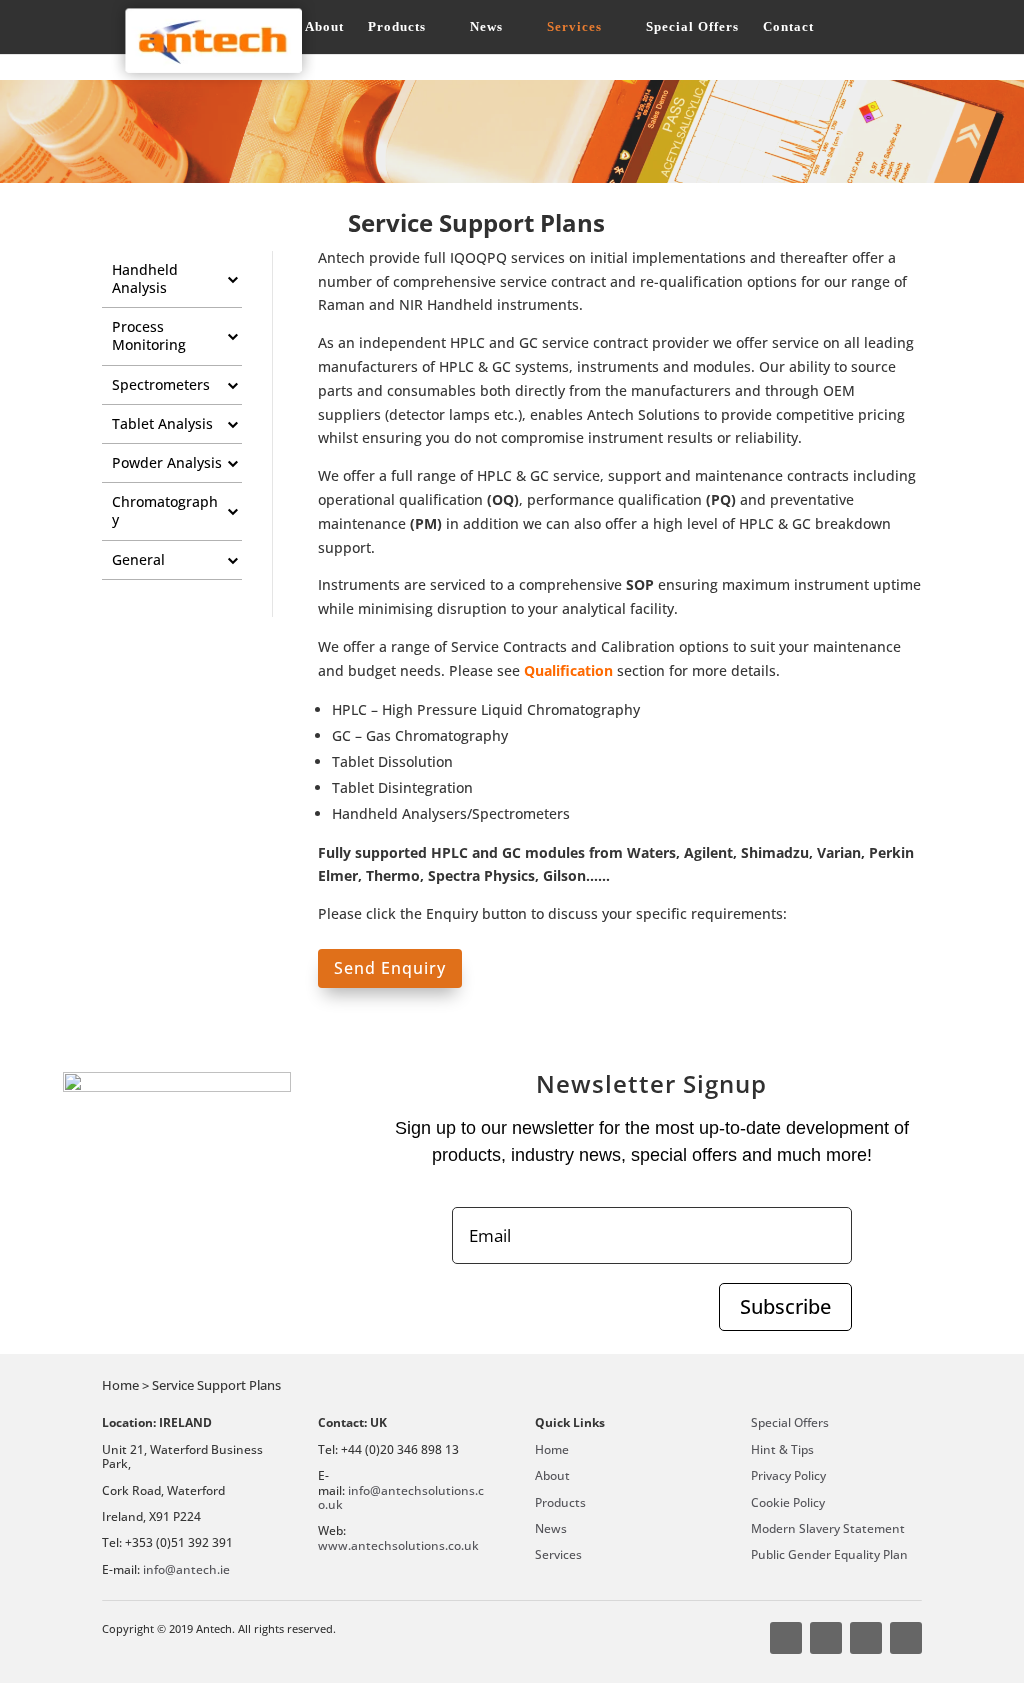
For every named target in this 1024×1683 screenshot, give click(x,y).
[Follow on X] (826, 1638)
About (324, 27)
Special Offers (692, 27)
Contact (788, 27)
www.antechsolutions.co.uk (398, 1545)
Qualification (568, 670)
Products (397, 27)
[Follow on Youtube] (866, 1638)
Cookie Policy (788, 1502)
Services (574, 27)
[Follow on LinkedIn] (906, 1638)
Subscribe (785, 1306)
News (486, 27)
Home (552, 1449)
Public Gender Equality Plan (829, 1554)
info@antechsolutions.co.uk (401, 1497)
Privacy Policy (788, 1475)
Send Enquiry (390, 968)
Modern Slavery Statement (828, 1528)
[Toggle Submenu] (232, 279)
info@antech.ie (186, 1569)
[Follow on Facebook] (786, 1638)
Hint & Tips (782, 1449)
